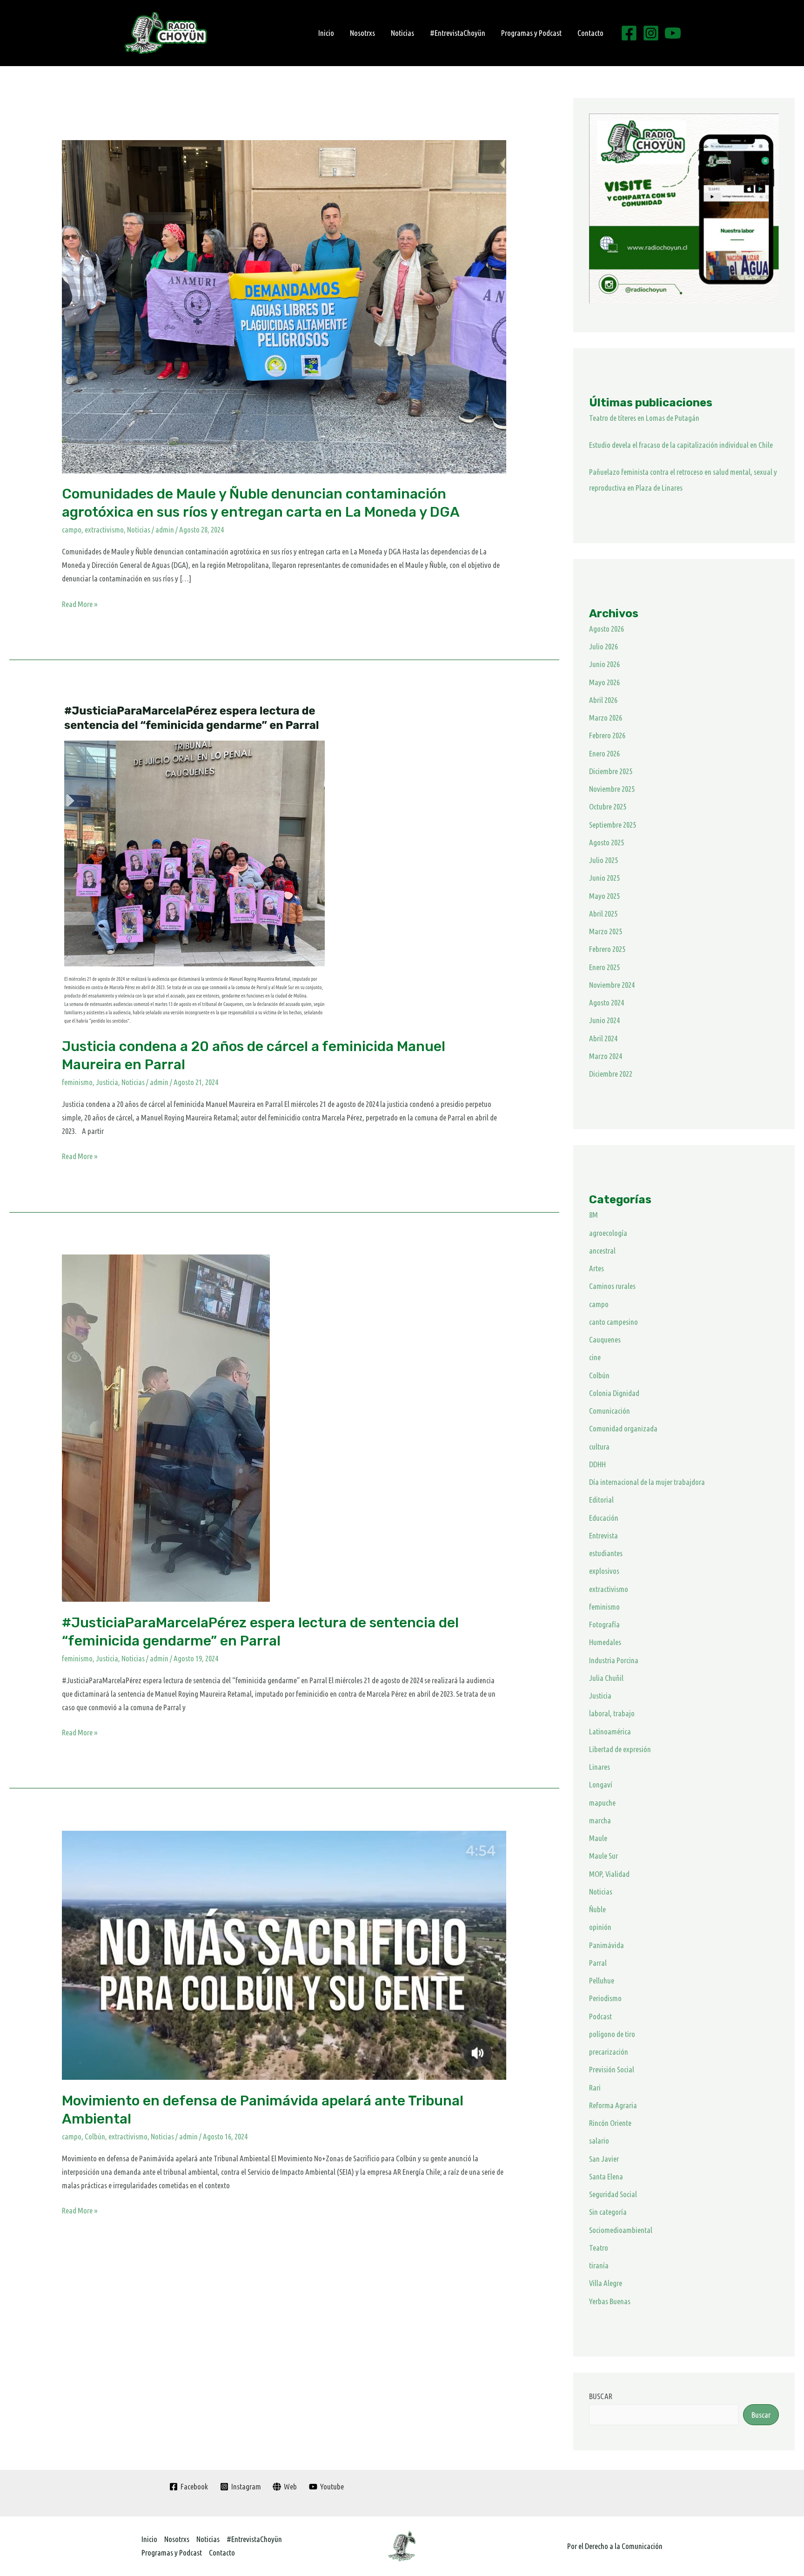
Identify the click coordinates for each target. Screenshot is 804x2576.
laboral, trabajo (612, 1713)
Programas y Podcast (531, 33)
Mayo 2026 (604, 682)
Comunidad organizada (623, 1428)
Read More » (80, 603)
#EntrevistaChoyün (458, 33)
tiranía (599, 2265)
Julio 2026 (603, 646)
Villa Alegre (606, 2283)
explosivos (604, 1571)
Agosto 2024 (606, 1002)
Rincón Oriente (610, 2123)
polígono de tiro (612, 2034)
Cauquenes (605, 1339)
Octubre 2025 (608, 806)
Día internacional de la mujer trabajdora (647, 1482)
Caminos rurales (612, 1286)
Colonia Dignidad (614, 1393)
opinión (600, 1927)
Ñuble (597, 1909)
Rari (595, 2087)
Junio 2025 (604, 878)
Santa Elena (606, 2176)
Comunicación (610, 1411)
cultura (599, 1446)
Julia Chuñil (606, 1678)
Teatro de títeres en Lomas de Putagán (644, 418)
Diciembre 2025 (611, 771)
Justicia (107, 1082)
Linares (600, 1767)
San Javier (604, 2159)
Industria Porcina (614, 1660)
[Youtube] (673, 33)
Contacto (590, 33)
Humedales (605, 1642)
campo (72, 529)
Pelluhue (602, 1980)
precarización (609, 2052)
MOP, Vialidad (609, 1874)
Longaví (601, 1784)
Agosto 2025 (606, 842)
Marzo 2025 (606, 931)
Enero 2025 (604, 967)
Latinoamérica (610, 1731)
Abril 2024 (603, 1038)
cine (595, 1357)
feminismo (77, 1082)
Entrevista (603, 1535)
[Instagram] (651, 33)
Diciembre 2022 (611, 1074)
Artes (596, 1268)
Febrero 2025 (607, 949)
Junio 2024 (604, 1020)
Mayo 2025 (604, 896)
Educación (604, 1518)
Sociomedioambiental (621, 2230)
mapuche (602, 1803)
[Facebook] (629, 33)
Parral (598, 1963)
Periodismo (605, 1998)
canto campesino (613, 1322)
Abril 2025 (603, 914)
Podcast (600, 2016)
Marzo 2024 (606, 1056)
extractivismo (104, 529)
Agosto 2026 (606, 629)
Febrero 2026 (607, 735)
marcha (600, 1820)
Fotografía (604, 1624)
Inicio (326, 33)
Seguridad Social (613, 2194)
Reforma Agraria (613, 2105)
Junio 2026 (604, 664)
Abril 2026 (603, 700)
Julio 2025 (603, 860)
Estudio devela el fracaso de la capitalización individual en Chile (681, 445)
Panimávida (606, 1945)
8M (593, 1215)
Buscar (761, 2415)
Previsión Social (612, 2069)
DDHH (597, 1464)
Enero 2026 (604, 753)
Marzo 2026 (606, 718)
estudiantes (606, 1553)
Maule (598, 1838)
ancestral (602, 1251)
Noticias (402, 33)
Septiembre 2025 (613, 825)
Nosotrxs (362, 33)
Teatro (599, 2248)
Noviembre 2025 (612, 789)
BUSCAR (601, 2396)
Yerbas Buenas (610, 2301)
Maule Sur (603, 1856)
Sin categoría (608, 2212)
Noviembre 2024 (612, 985)
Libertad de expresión (620, 1749)
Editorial (601, 1500)
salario (599, 2141)
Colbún (95, 2136)
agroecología (608, 1233)
